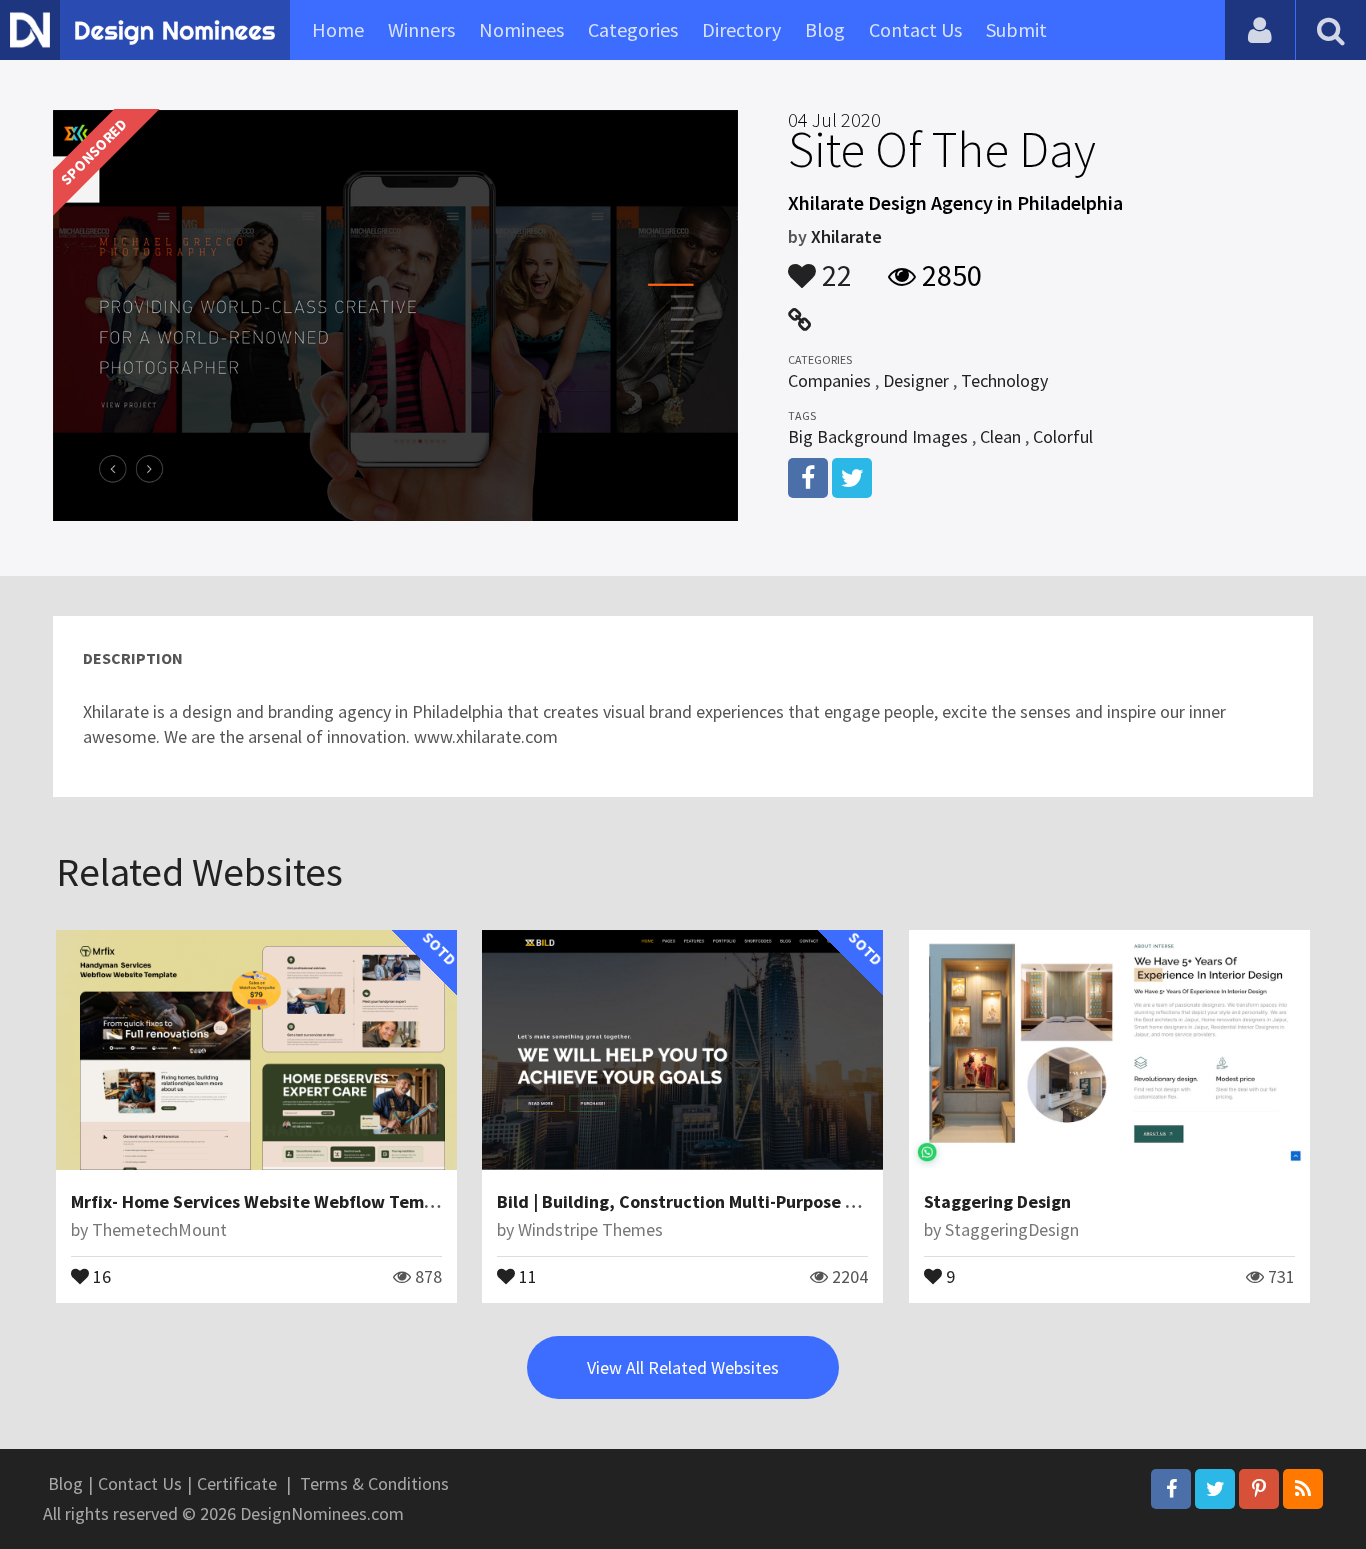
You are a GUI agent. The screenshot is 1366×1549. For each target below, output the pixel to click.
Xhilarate (846, 236)
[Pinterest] (1259, 1489)
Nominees (521, 29)
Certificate (237, 1483)
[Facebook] (1171, 1489)
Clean (1000, 436)
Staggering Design (997, 1201)
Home (338, 29)
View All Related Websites (683, 1367)
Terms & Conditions (374, 1483)
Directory (741, 29)
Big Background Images (878, 436)
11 (526, 1275)
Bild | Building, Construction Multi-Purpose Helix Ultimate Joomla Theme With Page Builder (865, 1201)
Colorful (1063, 436)
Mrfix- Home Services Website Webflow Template (269, 1201)
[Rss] (1303, 1489)
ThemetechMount (159, 1229)
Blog (825, 29)
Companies (829, 380)
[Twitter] (1215, 1489)
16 (100, 1275)
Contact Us (915, 29)
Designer (916, 380)
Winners (421, 29)
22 (834, 266)
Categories (633, 29)
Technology (1004, 380)
